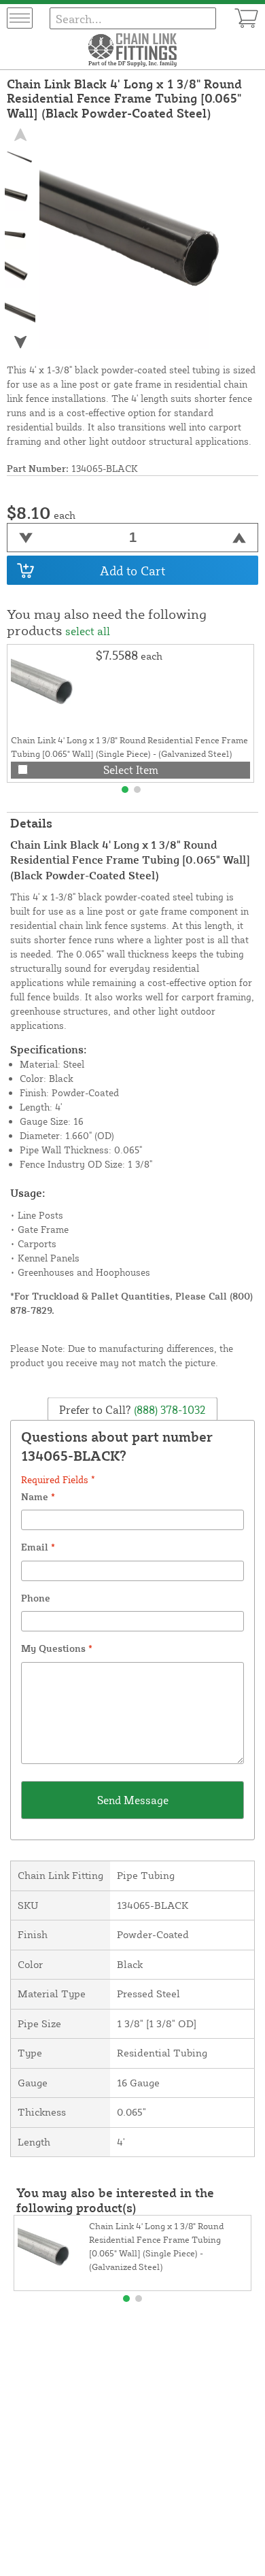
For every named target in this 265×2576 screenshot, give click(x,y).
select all (88, 631)
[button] (20, 342)
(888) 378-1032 (169, 1409)
